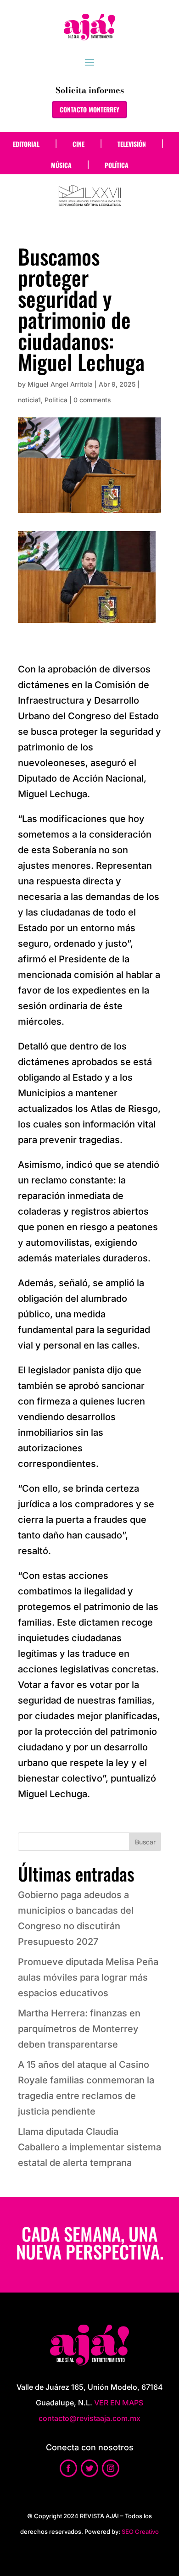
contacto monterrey (89, 109)
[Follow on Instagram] (111, 2468)
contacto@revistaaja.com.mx (89, 2418)
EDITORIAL (26, 144)
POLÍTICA (117, 165)
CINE (78, 144)
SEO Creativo (140, 2532)
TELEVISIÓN (132, 144)
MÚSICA (61, 165)
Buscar (145, 1842)
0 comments (92, 400)
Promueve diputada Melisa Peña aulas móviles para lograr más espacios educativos (88, 1977)
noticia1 (29, 400)
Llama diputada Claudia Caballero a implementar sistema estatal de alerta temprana (89, 2147)
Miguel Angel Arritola (60, 384)
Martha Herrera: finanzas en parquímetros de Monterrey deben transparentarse (79, 2029)
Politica (56, 400)
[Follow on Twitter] (89, 2468)
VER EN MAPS (119, 2403)
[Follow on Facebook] (68, 2468)
